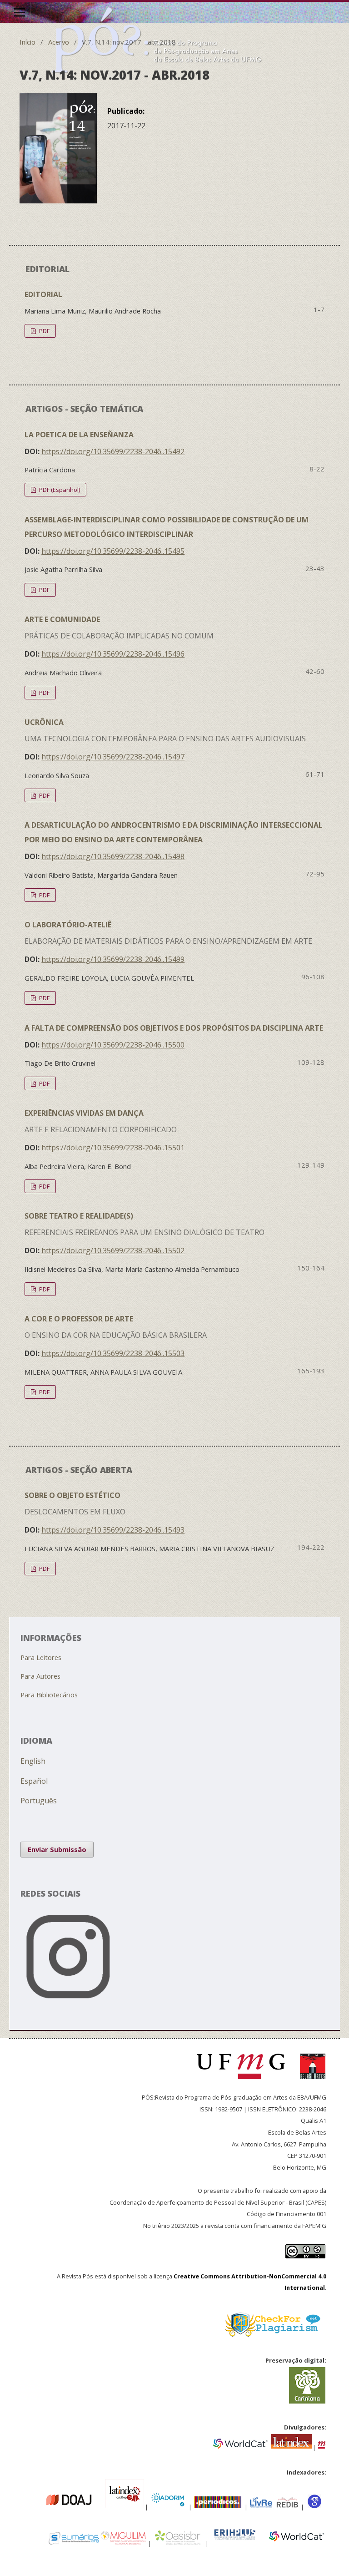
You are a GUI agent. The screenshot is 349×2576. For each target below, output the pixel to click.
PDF (44, 331)
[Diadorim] (167, 2506)
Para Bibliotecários (49, 1695)
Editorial (43, 294)
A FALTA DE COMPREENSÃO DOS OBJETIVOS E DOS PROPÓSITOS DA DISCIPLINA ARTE (174, 1028)
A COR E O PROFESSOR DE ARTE (116, 1327)
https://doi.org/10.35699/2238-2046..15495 (113, 551)
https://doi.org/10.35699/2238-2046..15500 (113, 1045)
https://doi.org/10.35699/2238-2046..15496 (113, 654)
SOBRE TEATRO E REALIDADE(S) (145, 1224)
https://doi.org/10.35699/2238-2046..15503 (113, 1353)
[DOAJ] (41, 2506)
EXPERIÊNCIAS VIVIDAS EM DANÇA (101, 1121)
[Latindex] (291, 2446)
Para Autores (40, 1676)
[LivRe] (262, 2506)
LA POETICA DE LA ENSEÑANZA (79, 435)
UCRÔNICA (165, 730)
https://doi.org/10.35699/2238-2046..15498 (113, 856)
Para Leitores (41, 1657)
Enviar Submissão (57, 1849)
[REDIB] (287, 2506)
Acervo (59, 42)
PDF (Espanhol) (59, 490)
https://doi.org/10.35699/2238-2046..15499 (113, 959)
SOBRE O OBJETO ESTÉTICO (75, 1503)
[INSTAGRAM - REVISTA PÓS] (175, 2007)
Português (39, 1801)
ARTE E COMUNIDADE (119, 628)
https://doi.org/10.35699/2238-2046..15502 (113, 1250)
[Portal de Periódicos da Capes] (219, 2506)
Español (34, 1781)
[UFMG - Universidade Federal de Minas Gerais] (244, 2083)
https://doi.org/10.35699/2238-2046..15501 (113, 1148)
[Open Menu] (20, 12)
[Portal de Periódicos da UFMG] (322, 2446)
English (33, 1761)
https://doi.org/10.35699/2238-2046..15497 (113, 757)
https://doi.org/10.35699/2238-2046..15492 (113, 451)
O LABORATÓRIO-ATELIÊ (168, 933)
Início (27, 42)
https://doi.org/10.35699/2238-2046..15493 (113, 1530)
